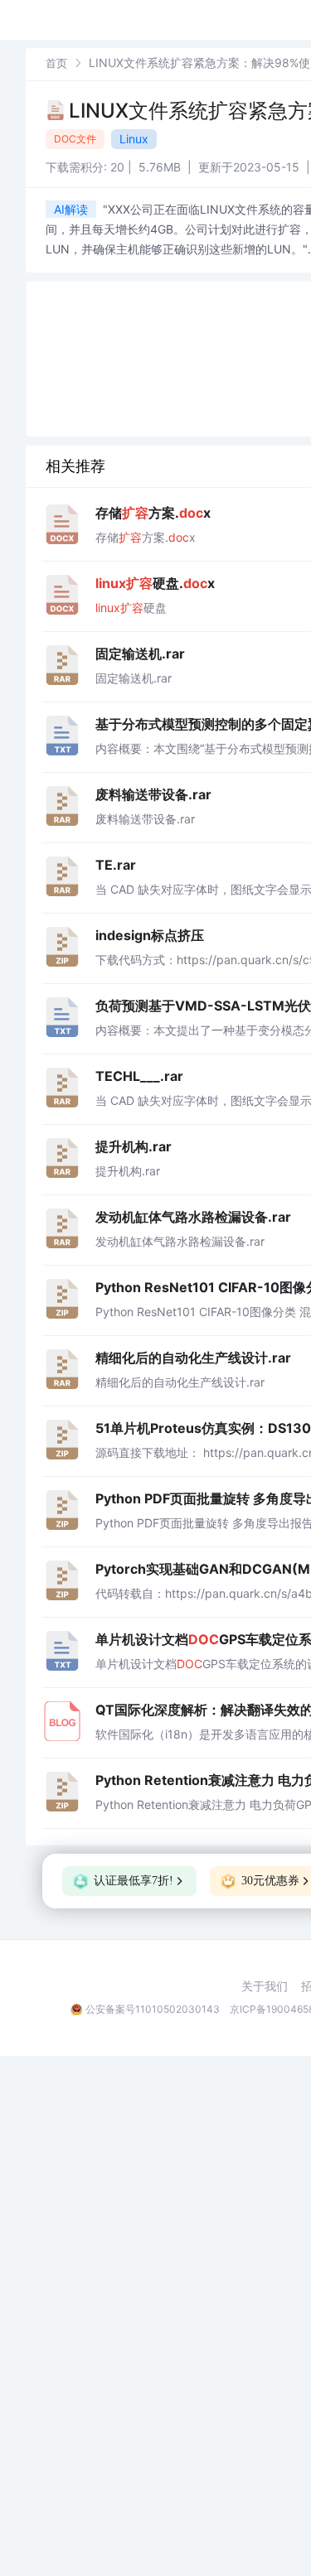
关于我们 (265, 1986)
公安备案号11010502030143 (153, 2009)
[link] (56, 63)
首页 (56, 63)
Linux (134, 139)
